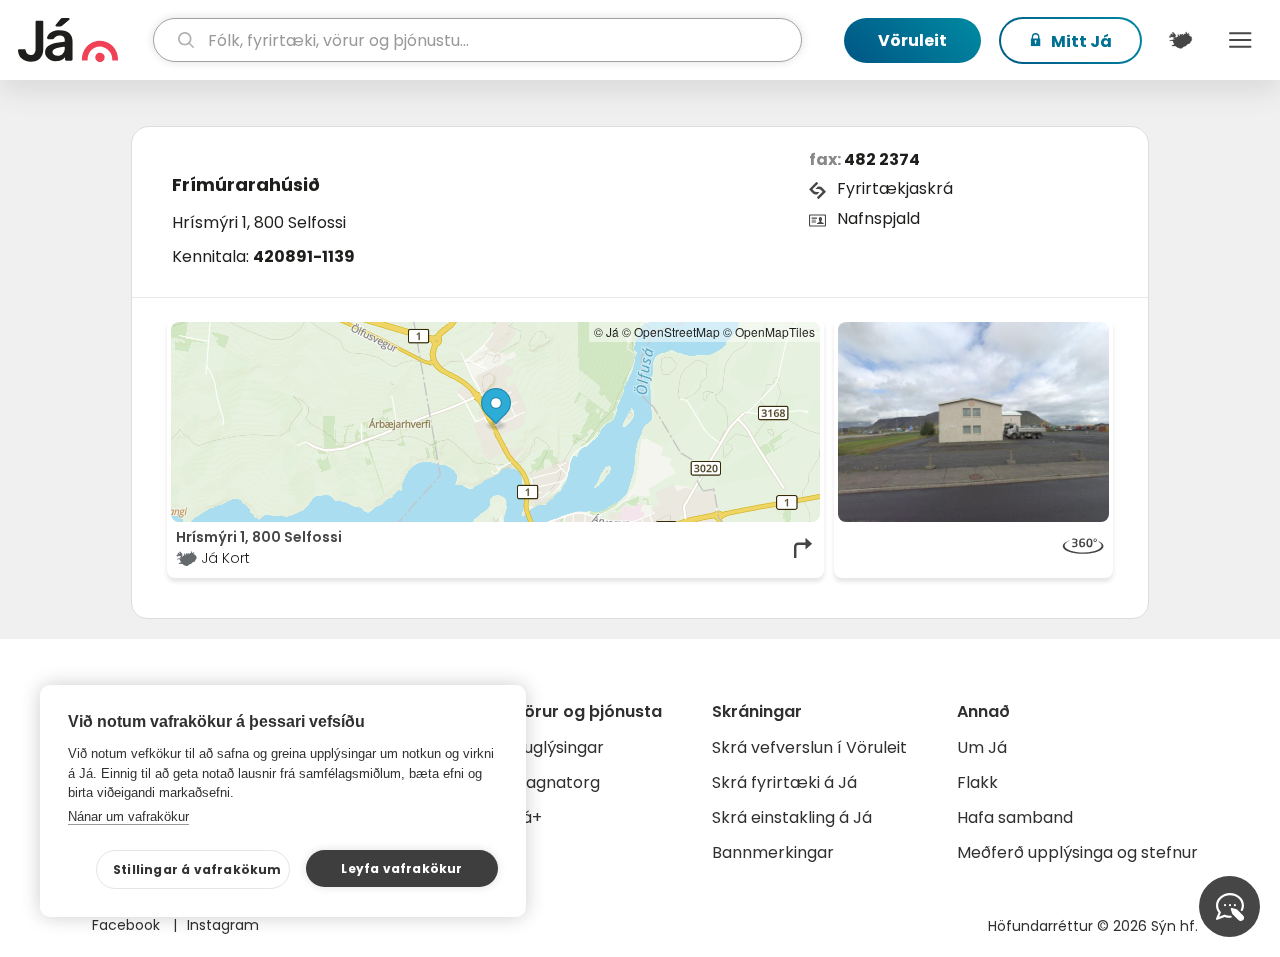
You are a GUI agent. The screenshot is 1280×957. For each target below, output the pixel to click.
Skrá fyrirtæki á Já (784, 782)
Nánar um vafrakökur (128, 816)
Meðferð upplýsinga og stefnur (1077, 852)
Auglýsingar (558, 747)
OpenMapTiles (775, 331)
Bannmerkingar (773, 852)
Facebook (128, 925)
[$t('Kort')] (1180, 40)
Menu (1240, 40)
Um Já (982, 747)
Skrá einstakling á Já (792, 817)
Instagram (223, 925)
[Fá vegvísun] (804, 548)
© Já (606, 331)
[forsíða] (83, 40)
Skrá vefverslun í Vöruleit (809, 747)
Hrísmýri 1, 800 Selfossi (259, 222)
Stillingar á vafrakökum (197, 869)
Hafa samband (1015, 817)
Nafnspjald (878, 218)
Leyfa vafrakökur (401, 868)
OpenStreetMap (677, 331)
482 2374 (882, 159)
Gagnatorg (556, 782)
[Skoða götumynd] (974, 422)
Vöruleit (912, 40)
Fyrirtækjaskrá (895, 188)
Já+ (527, 817)
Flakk (977, 782)
